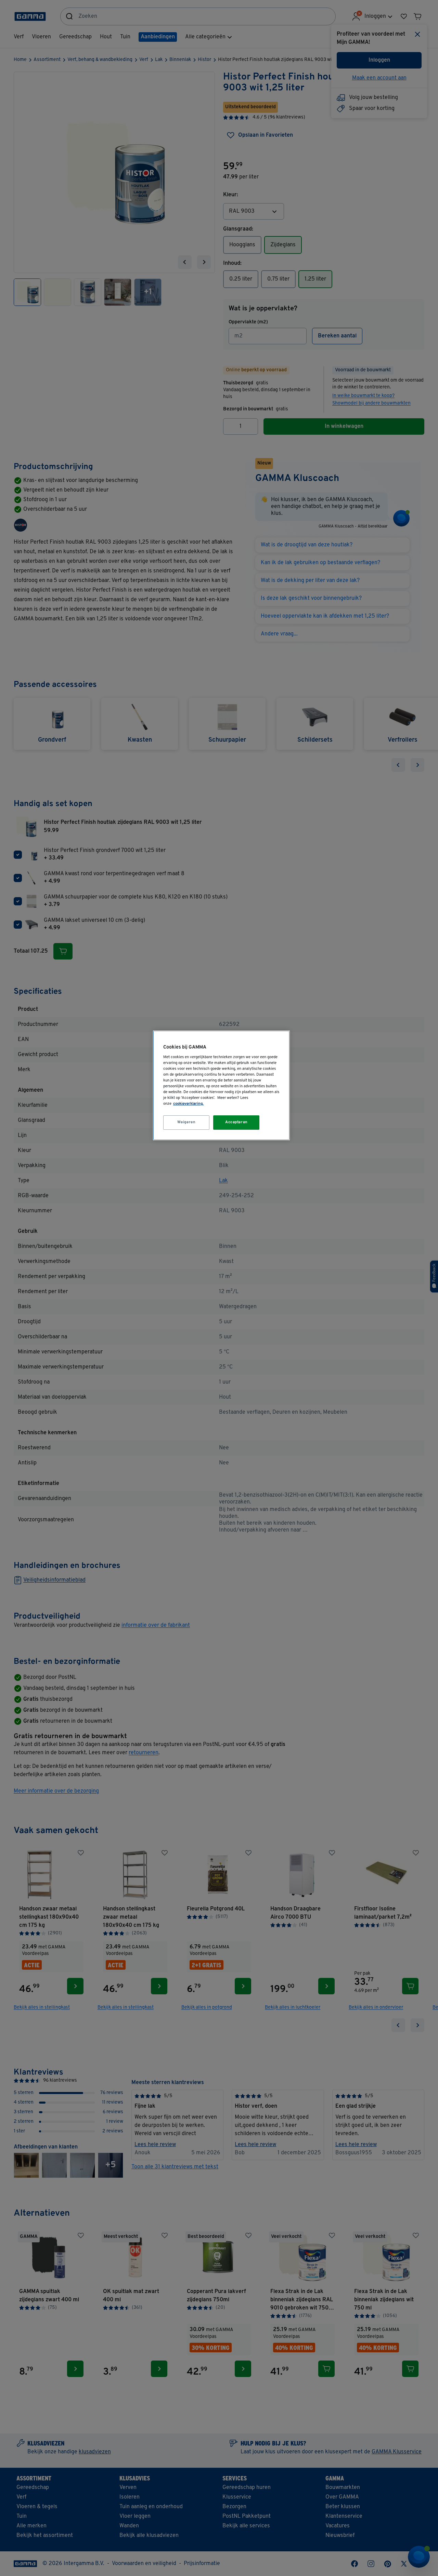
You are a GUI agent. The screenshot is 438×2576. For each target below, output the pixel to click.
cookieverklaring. (188, 1104)
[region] (221, 1085)
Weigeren (186, 1122)
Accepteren (236, 1122)
